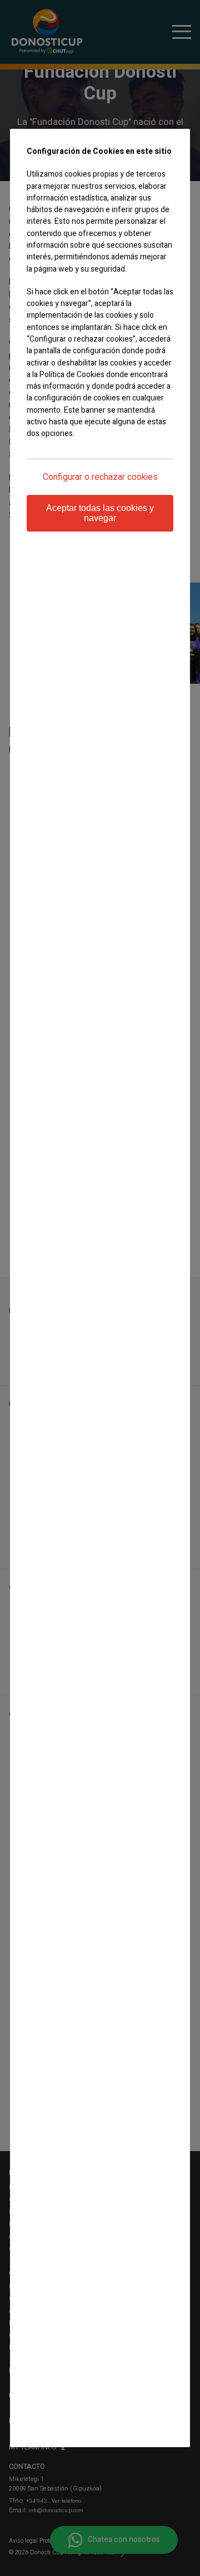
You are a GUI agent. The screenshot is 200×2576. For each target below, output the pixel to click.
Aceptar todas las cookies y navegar (100, 513)
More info (42, 455)
